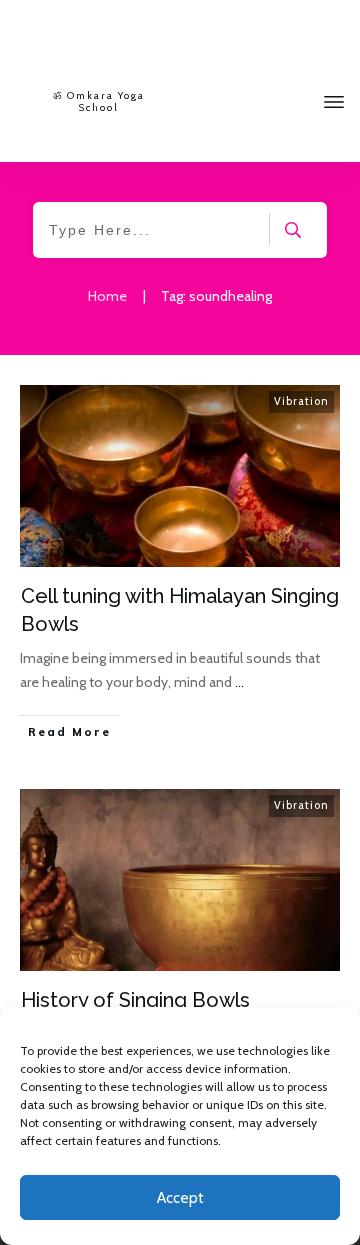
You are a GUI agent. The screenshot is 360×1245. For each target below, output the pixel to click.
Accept (180, 1198)
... (239, 682)
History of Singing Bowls (135, 1000)
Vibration (301, 401)
